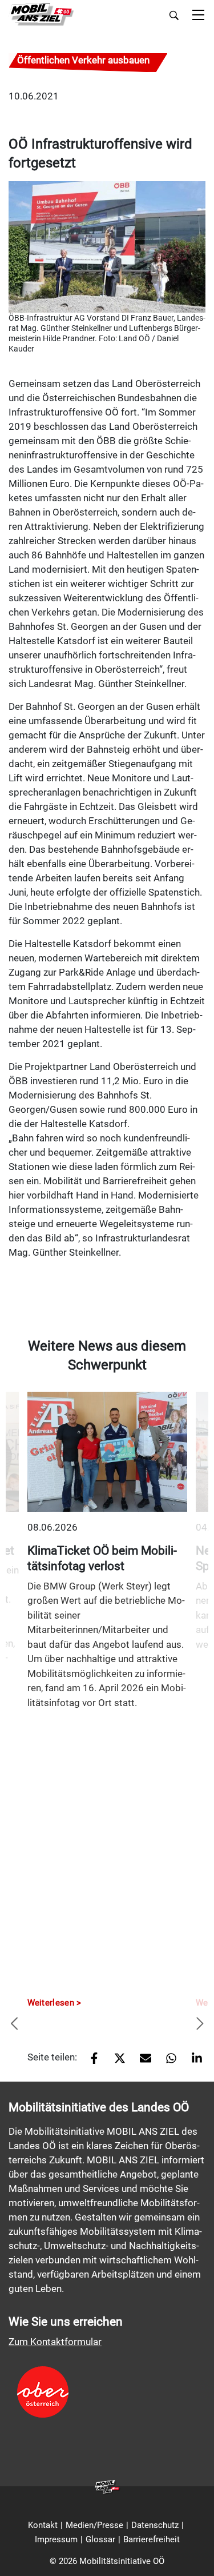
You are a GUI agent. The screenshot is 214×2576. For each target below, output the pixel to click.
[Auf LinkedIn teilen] (193, 2062)
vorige (14, 2024)
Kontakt (43, 2525)
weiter (200, 2024)
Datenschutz (155, 2525)
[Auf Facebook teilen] (90, 2062)
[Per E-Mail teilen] (141, 2062)
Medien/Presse (94, 2525)
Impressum (56, 2539)
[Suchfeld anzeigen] (174, 15)
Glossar (100, 2539)
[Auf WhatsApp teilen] (167, 2062)
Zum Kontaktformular (55, 2342)
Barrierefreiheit (152, 2539)
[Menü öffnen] (198, 16)
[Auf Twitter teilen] (116, 2062)
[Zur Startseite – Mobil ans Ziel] (41, 15)
